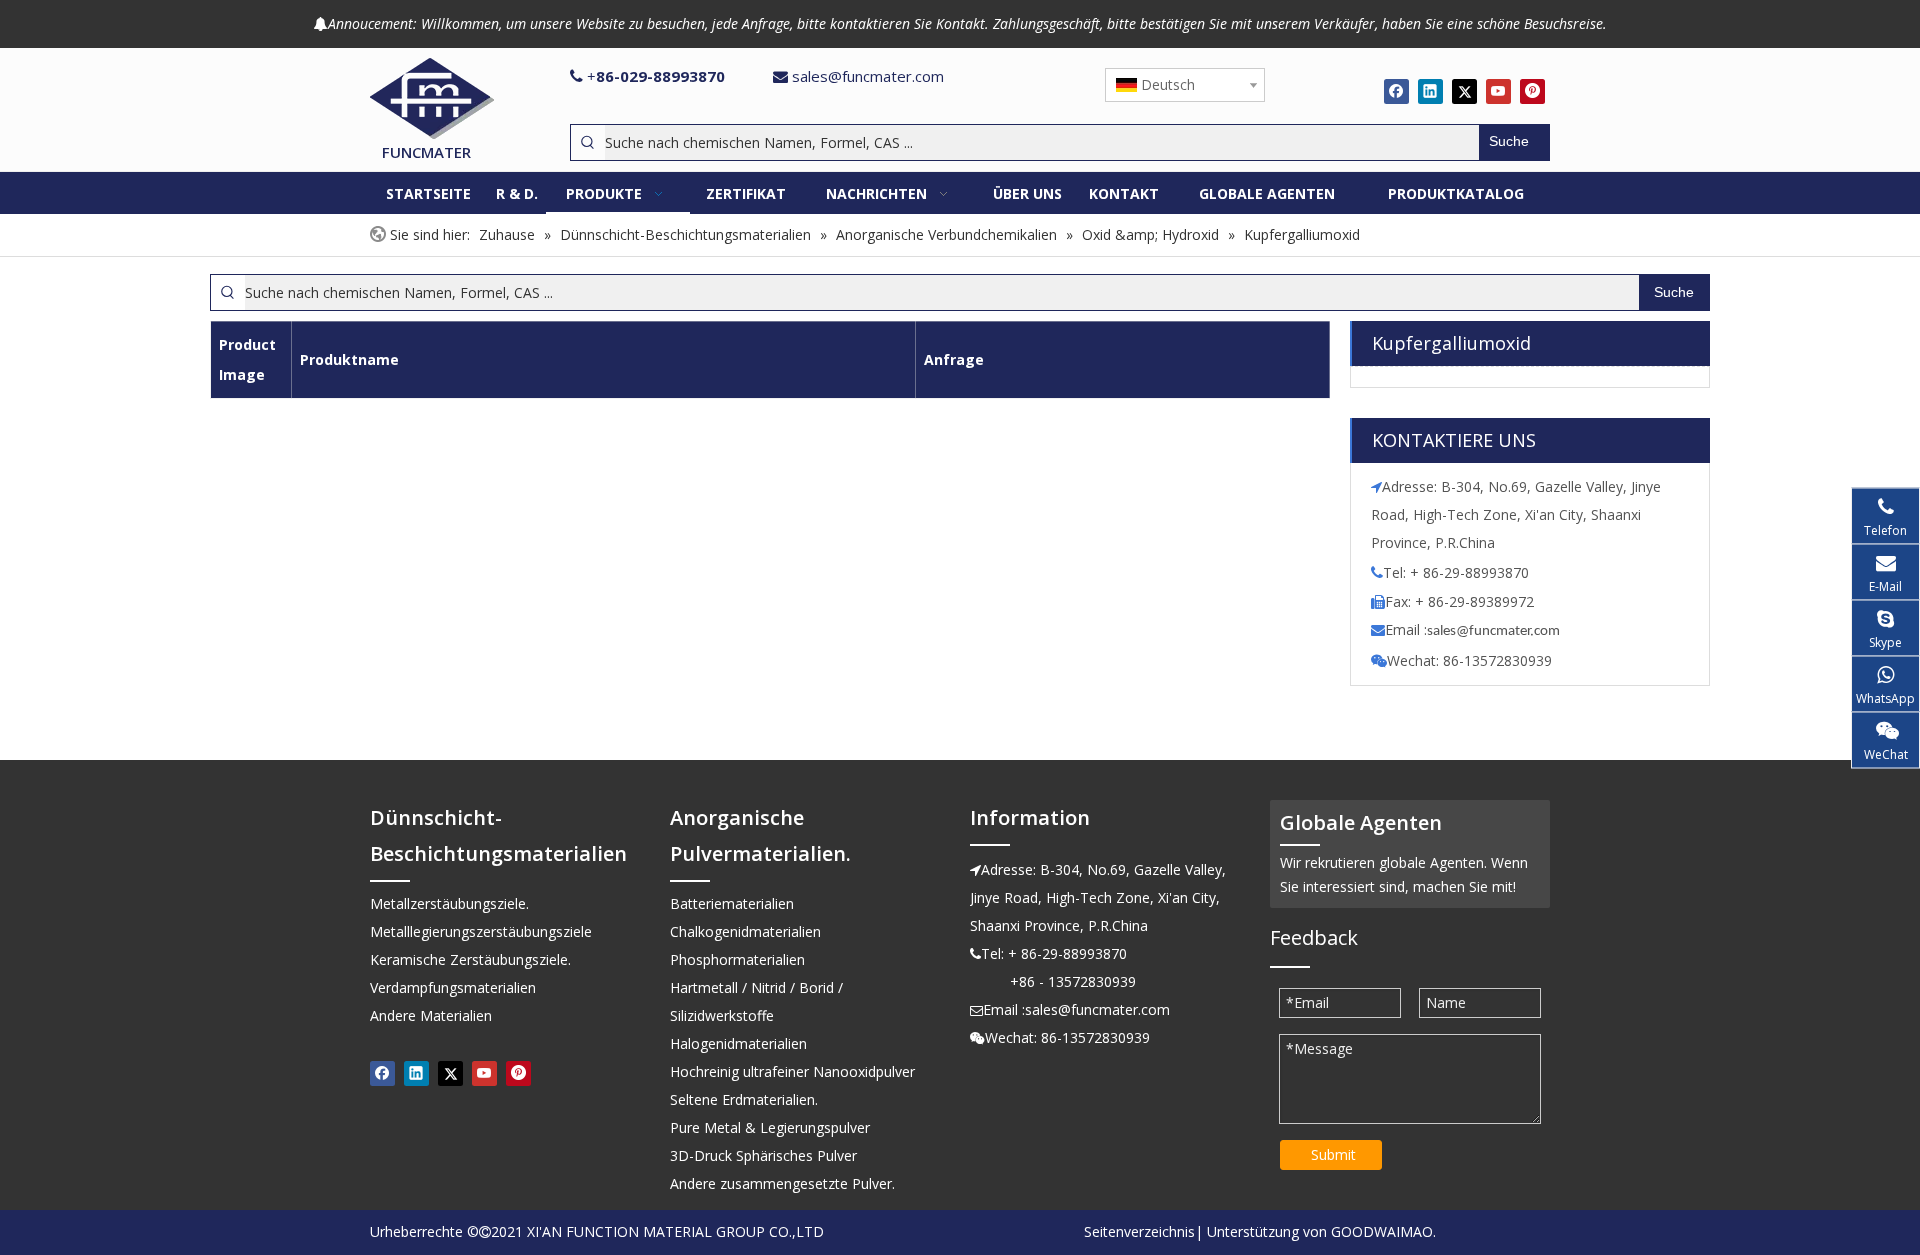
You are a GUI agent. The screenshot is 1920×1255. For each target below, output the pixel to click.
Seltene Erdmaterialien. (744, 1099)
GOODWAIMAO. (1383, 1231)
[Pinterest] (1532, 91)
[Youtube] (1498, 91)
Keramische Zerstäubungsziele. (470, 959)
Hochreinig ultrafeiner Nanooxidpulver (792, 1071)
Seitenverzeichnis (1139, 1231)
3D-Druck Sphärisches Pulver (763, 1155)
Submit (1333, 1154)
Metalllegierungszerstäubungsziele (481, 931)
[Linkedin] (1430, 91)
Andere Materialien (431, 1015)
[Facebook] (1396, 91)
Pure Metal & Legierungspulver (770, 1127)
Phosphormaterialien (737, 959)
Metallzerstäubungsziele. (449, 903)
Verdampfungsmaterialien (453, 987)
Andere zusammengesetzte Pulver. (782, 1183)
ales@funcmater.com (1496, 631)
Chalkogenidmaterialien (745, 931)
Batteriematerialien (732, 903)
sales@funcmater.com (868, 76)
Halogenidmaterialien (738, 1043)
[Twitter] (1464, 91)
